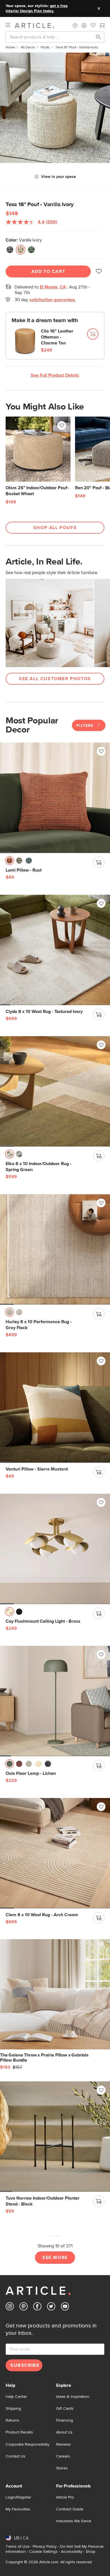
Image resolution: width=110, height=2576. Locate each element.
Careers (63, 2456)
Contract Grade (70, 2509)
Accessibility (72, 2552)
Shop (91, 2552)
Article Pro (65, 2497)
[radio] (10, 250)
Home (10, 48)
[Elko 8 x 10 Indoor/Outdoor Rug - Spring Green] (55, 1091)
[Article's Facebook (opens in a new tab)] (37, 2307)
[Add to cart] (93, 334)
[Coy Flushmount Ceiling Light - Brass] (55, 1549)
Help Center (16, 2397)
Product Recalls (19, 2432)
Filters (86, 726)
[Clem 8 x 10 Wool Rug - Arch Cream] (55, 1853)
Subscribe (25, 2365)
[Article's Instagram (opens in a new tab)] (10, 2307)
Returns (12, 2420)
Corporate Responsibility (27, 2444)
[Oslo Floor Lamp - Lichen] (55, 1701)
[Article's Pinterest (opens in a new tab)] (24, 2307)
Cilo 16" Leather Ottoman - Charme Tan (57, 337)
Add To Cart (48, 271)
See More (55, 2258)
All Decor (28, 48)
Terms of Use (17, 2547)
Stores (62, 2468)
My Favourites (18, 2509)
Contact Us (16, 2456)
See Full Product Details (55, 375)
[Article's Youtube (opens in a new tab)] (65, 2307)
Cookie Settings (43, 2552)
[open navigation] (10, 25)
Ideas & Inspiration (73, 2397)
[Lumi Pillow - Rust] (55, 798)
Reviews (63, 2444)
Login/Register (18, 2497)
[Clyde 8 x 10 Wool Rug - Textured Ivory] (55, 950)
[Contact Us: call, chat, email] (75, 25)
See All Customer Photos (55, 679)
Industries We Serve (74, 2521)
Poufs (45, 48)
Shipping (13, 2409)
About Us (64, 2432)
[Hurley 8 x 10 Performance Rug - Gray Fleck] (55, 1249)
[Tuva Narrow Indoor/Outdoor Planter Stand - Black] (55, 2137)
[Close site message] (99, 8)
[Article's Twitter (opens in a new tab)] (51, 2307)
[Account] (84, 25)
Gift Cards (65, 2409)
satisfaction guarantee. (53, 300)
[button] (75, 25)
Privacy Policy (45, 2547)
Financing (65, 2420)
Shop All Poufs (55, 528)
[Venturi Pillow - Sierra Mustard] (55, 1407)
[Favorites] (93, 26)
